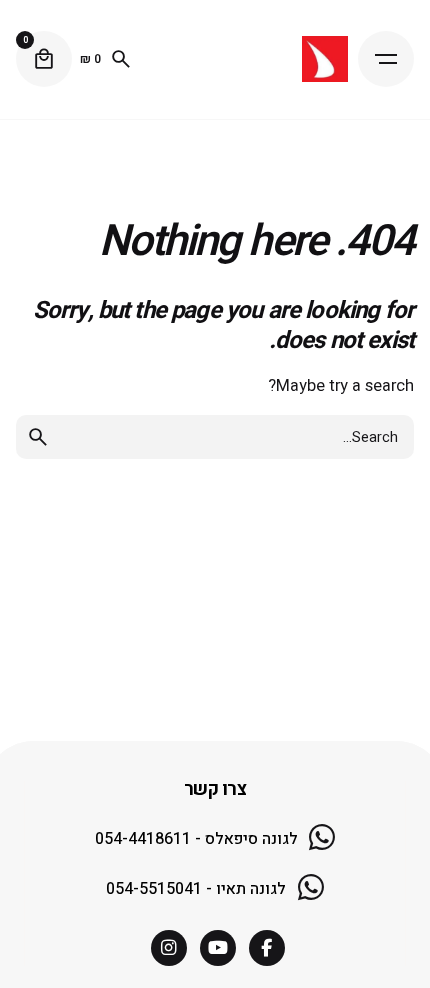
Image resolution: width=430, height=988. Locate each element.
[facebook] (267, 948)
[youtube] (218, 948)
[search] (38, 437)
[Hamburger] (386, 59)
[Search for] (215, 437)
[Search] (121, 59)
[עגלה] (44, 59)
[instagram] (169, 948)
